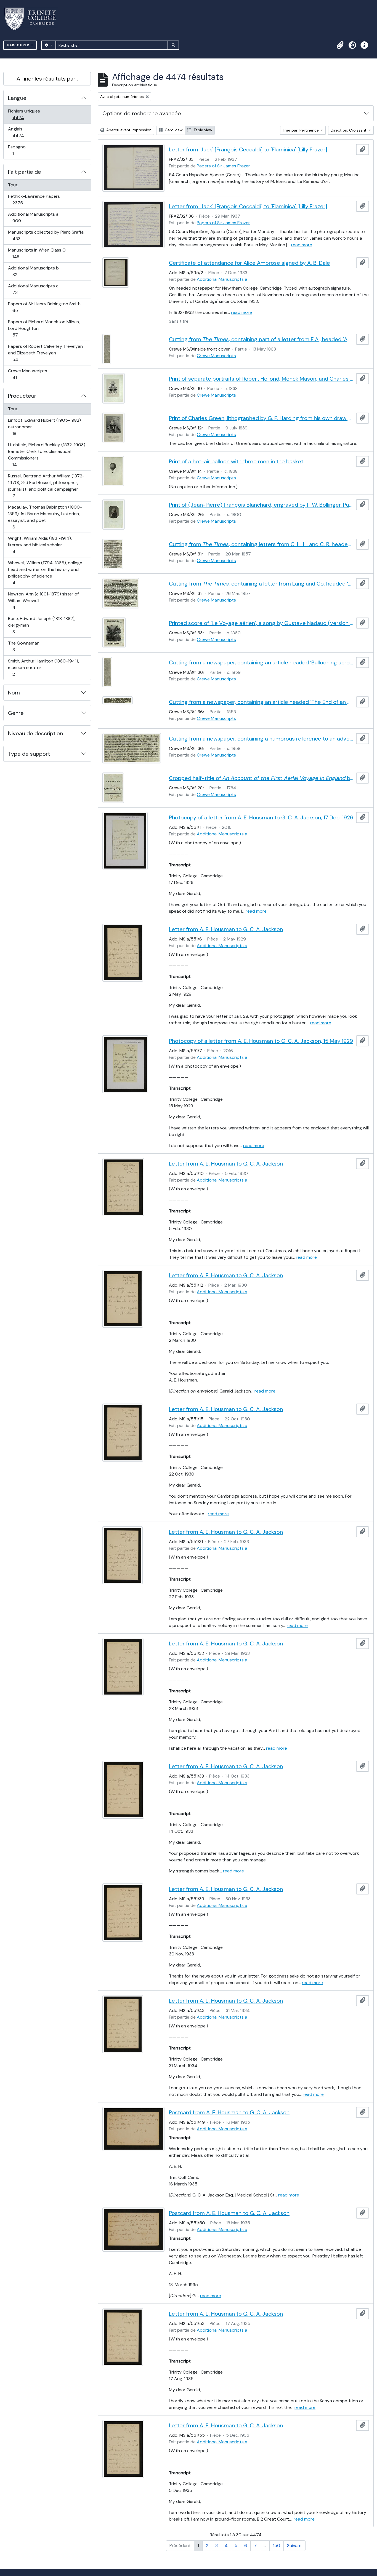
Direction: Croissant (349, 130)
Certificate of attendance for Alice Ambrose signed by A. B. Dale (249, 263)
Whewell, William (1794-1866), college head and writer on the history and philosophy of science (45, 573)
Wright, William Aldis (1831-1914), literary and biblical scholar (40, 545)
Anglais (24, 132)
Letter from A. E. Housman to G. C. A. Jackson (226, 929)
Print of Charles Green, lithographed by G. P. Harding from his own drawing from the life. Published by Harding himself (261, 418)
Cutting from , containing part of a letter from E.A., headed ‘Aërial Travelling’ (261, 339)
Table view (202, 130)
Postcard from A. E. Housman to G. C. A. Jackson (229, 2112)
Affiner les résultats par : (47, 79)
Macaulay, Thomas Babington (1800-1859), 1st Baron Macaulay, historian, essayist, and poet (45, 517)
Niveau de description (35, 733)
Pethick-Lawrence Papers (34, 199)
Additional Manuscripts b (33, 271)
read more (302, 245)
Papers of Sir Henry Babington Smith (44, 307)
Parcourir (19, 45)
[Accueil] (34, 19)
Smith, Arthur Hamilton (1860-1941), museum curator (43, 667)
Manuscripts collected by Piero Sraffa (46, 235)
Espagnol (19, 150)
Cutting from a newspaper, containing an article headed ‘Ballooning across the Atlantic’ (261, 662)
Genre (16, 713)
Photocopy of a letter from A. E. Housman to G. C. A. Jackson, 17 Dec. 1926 (261, 817)
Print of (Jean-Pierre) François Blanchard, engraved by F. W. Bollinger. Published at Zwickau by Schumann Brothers (261, 505)
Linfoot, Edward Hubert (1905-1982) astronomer (44, 427)
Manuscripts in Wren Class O (37, 253)
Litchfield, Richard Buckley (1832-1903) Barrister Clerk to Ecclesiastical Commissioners (47, 455)
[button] (340, 45)
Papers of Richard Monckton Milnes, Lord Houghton (44, 328)
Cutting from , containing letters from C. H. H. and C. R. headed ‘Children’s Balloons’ (261, 544)
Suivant (294, 2546)
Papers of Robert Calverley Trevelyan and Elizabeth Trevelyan (45, 353)
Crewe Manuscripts (27, 374)
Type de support (29, 754)
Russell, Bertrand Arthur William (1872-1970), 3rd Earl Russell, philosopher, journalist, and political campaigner (46, 486)
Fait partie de (25, 172)
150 (277, 2546)
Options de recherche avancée (142, 113)
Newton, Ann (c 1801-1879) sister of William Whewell (43, 600)
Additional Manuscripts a (33, 217)
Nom (14, 693)
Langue (17, 98)
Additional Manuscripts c (33, 289)
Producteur (22, 396)
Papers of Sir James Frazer (223, 166)
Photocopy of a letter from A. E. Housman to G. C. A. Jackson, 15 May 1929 (261, 1041)
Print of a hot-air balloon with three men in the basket (236, 461)
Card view (173, 130)
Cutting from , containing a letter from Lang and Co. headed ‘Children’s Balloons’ (261, 584)
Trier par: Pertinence (301, 130)
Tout (13, 185)
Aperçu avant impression (128, 130)
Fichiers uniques (24, 114)
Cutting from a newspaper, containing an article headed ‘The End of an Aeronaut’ (261, 702)
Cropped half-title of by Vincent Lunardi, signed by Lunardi (261, 778)
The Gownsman (24, 646)
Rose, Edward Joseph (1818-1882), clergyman (42, 625)
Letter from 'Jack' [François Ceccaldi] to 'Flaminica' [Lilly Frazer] (248, 149)
